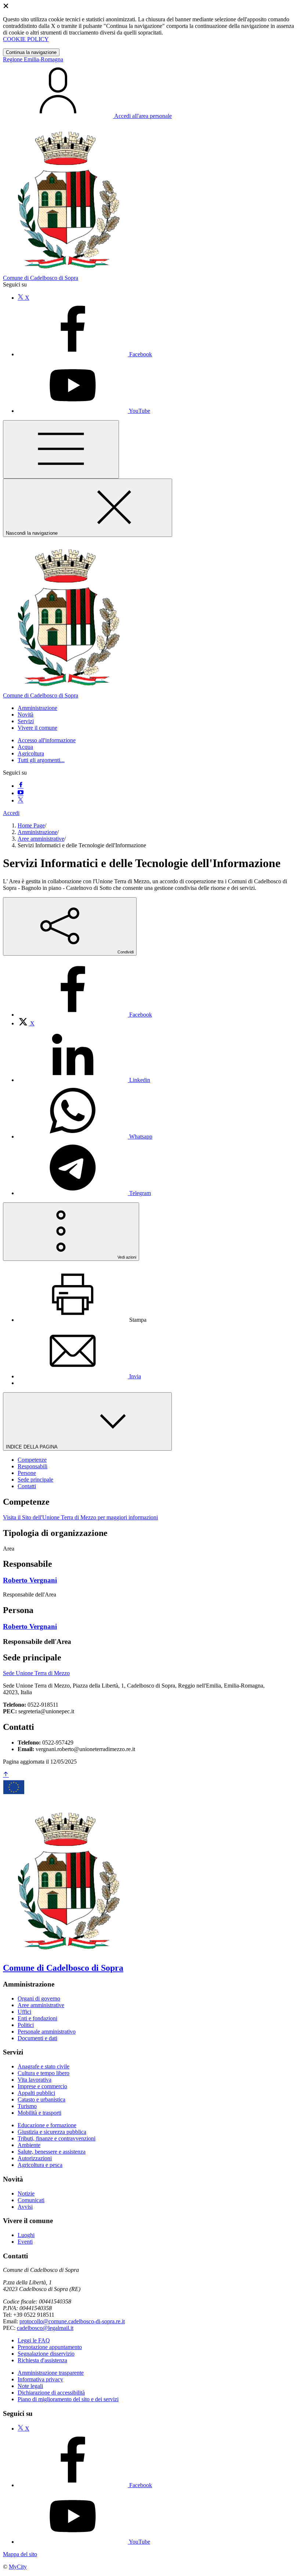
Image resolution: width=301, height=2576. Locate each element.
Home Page (31, 825)
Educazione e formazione (47, 2125)
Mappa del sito (20, 2554)
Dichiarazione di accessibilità (51, 2393)
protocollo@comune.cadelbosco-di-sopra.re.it (72, 2321)
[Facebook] (21, 786)
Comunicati (31, 2200)
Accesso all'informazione (47, 740)
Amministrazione (37, 832)
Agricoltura (31, 753)
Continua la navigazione (31, 52)
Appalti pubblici (36, 2093)
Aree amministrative (41, 839)
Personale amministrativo (47, 2032)
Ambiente (29, 2145)
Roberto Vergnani (30, 1580)
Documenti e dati (37, 2038)
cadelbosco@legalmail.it (45, 2328)
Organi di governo (39, 1998)
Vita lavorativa (35, 2080)
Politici (26, 2025)
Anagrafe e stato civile (43, 2066)
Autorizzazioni (35, 2158)
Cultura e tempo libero (43, 2073)
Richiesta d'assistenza (42, 2360)
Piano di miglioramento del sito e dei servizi (68, 2399)
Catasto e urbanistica (41, 2099)
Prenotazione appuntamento (50, 2347)
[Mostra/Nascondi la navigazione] (61, 449)
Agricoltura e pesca (40, 2165)
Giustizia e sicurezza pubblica (52, 2132)
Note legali (30, 2386)
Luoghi (26, 2235)
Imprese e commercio (42, 2086)
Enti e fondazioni (37, 2018)
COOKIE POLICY (26, 39)
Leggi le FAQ (34, 2340)
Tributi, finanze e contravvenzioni (57, 2138)
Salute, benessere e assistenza (52, 2152)
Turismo (27, 2106)
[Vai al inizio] (6, 1775)
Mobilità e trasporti (39, 2113)
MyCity (18, 2567)
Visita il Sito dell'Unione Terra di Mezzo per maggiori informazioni (80, 1517)
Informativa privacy (40, 2379)
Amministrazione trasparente (51, 2373)
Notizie (26, 2193)
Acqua (25, 747)
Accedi (11, 813)
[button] (37, 708)
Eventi (25, 2242)
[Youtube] (21, 793)
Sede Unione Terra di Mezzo (36, 1673)
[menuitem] (85, 1015)
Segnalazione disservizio (46, 2354)
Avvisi (25, 2207)
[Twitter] (21, 800)
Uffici (24, 2012)
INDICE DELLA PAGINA (32, 1447)
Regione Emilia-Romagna (33, 59)
